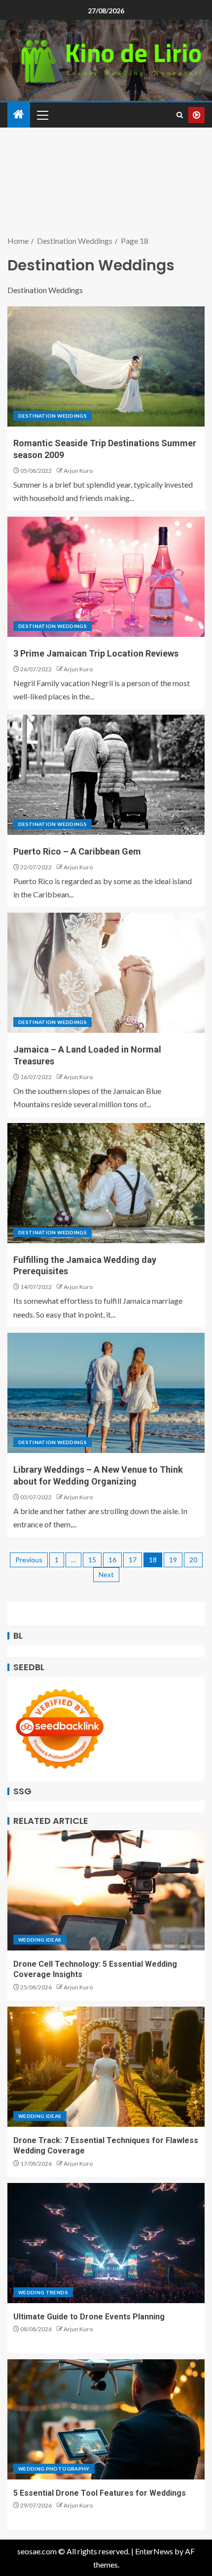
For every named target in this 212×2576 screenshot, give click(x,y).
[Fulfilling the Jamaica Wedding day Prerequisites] (106, 1183)
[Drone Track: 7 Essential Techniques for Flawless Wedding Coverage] (106, 2067)
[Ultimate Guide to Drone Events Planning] (106, 2243)
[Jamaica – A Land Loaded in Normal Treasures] (106, 973)
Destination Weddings (53, 416)
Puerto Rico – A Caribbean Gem (77, 851)
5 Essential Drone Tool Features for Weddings (100, 2493)
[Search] (180, 115)
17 (133, 1560)
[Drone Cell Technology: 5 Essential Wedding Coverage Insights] (106, 1890)
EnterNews (154, 2551)
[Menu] (42, 115)
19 (173, 1560)
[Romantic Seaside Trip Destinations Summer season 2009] (106, 366)
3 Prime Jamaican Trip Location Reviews (96, 653)
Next (106, 1574)
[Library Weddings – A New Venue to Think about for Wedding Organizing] (106, 1393)
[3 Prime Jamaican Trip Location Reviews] (106, 577)
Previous (29, 1560)
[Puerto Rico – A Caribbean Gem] (106, 775)
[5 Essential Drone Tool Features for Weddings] (106, 2419)
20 (193, 1560)
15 (92, 1560)
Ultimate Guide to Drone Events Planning (89, 2317)
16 (112, 1560)
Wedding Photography (54, 2469)
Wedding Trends (43, 2292)
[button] (42, 115)
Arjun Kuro (78, 471)
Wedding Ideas (40, 1940)
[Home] (19, 115)
